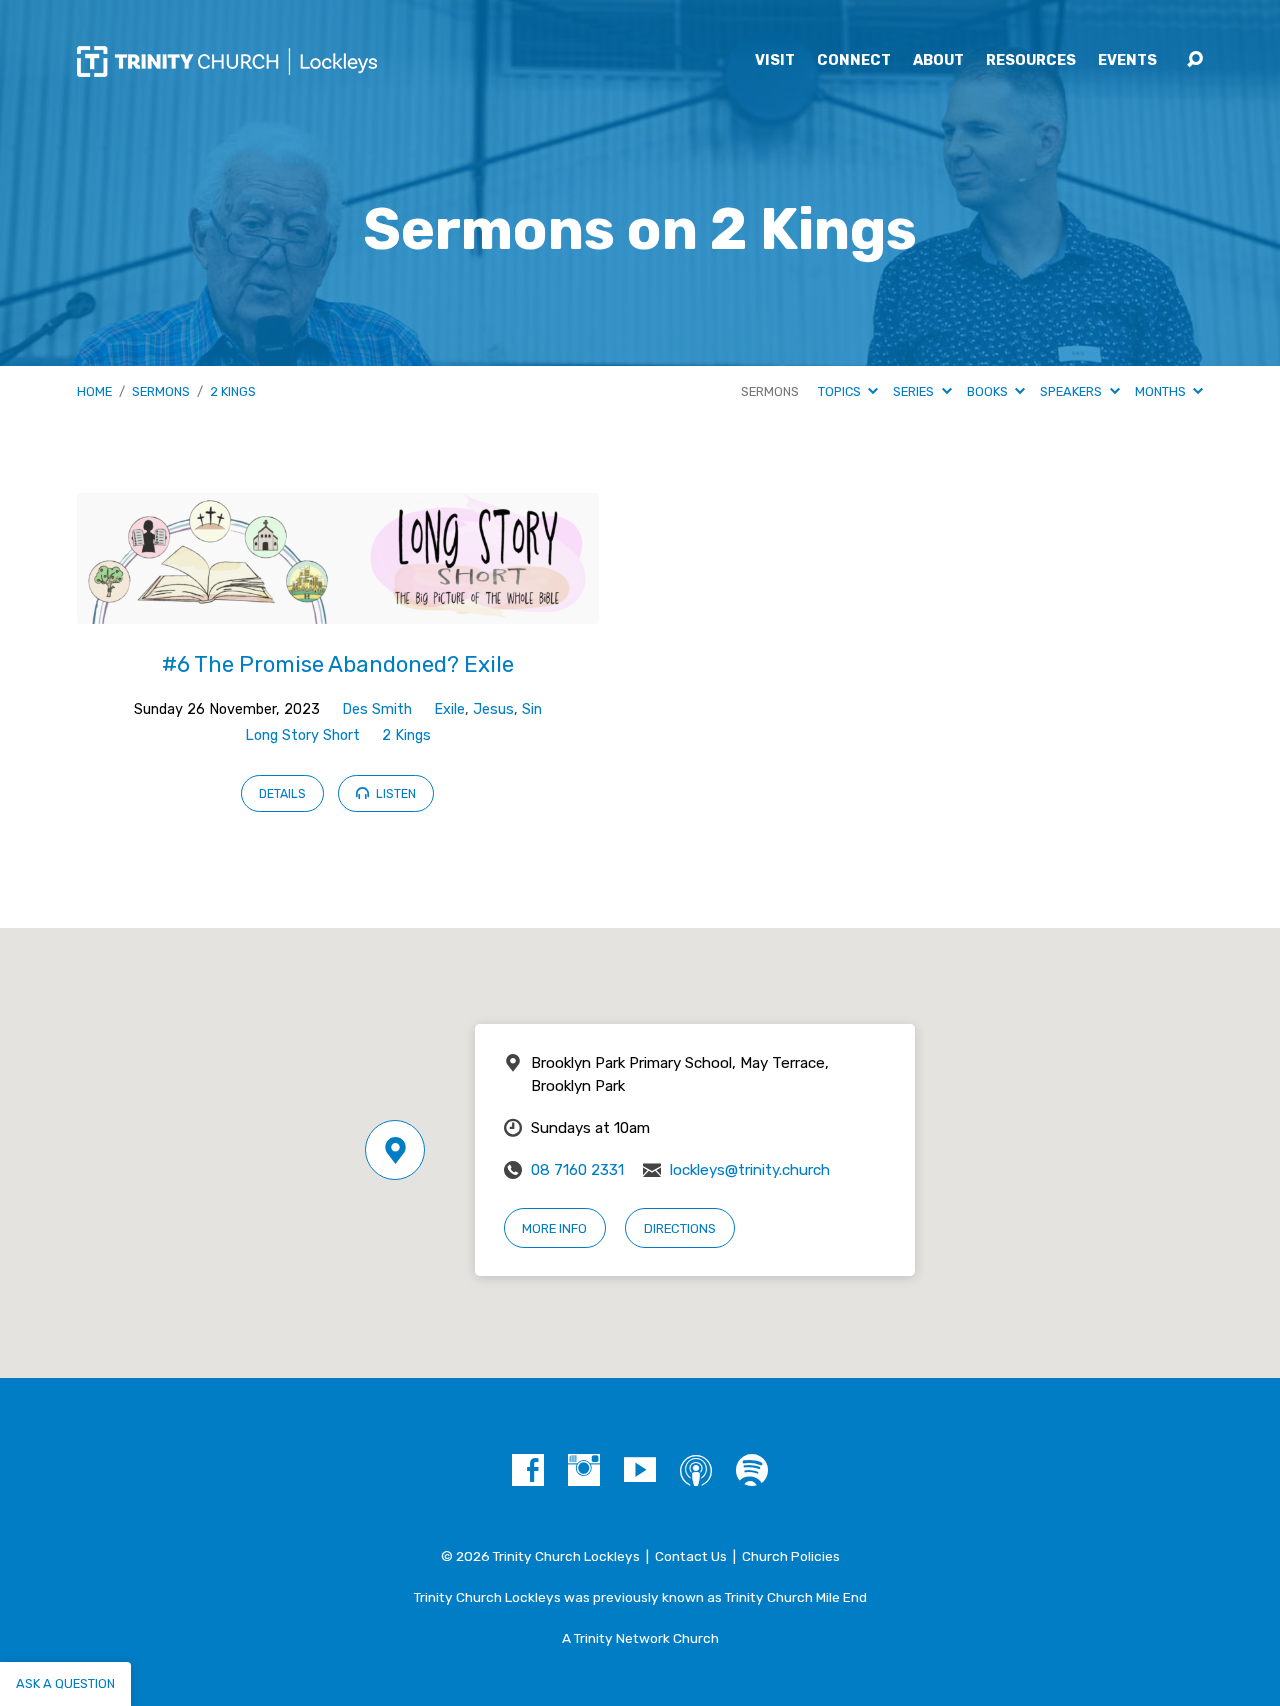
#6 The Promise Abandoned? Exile (338, 664)
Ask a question (65, 1683)
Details (282, 794)
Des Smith (377, 709)
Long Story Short (302, 735)
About (938, 61)
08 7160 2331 (577, 1170)
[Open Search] (1195, 60)
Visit (775, 61)
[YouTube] (640, 1470)
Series (915, 391)
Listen (394, 794)
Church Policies (791, 1556)
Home (94, 391)
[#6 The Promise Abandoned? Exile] (338, 608)
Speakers (1072, 391)
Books (989, 391)
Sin (532, 709)
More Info (554, 1228)
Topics (841, 391)
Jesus (493, 709)
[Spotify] (752, 1470)
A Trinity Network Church (640, 1638)
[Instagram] (584, 1470)
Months (1162, 391)
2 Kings (233, 391)
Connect (854, 61)
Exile (449, 709)
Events (1127, 61)
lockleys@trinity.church (750, 1170)
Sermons (161, 391)
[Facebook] (528, 1470)
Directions (680, 1228)
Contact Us (691, 1556)
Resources (1031, 61)
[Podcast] (696, 1470)
